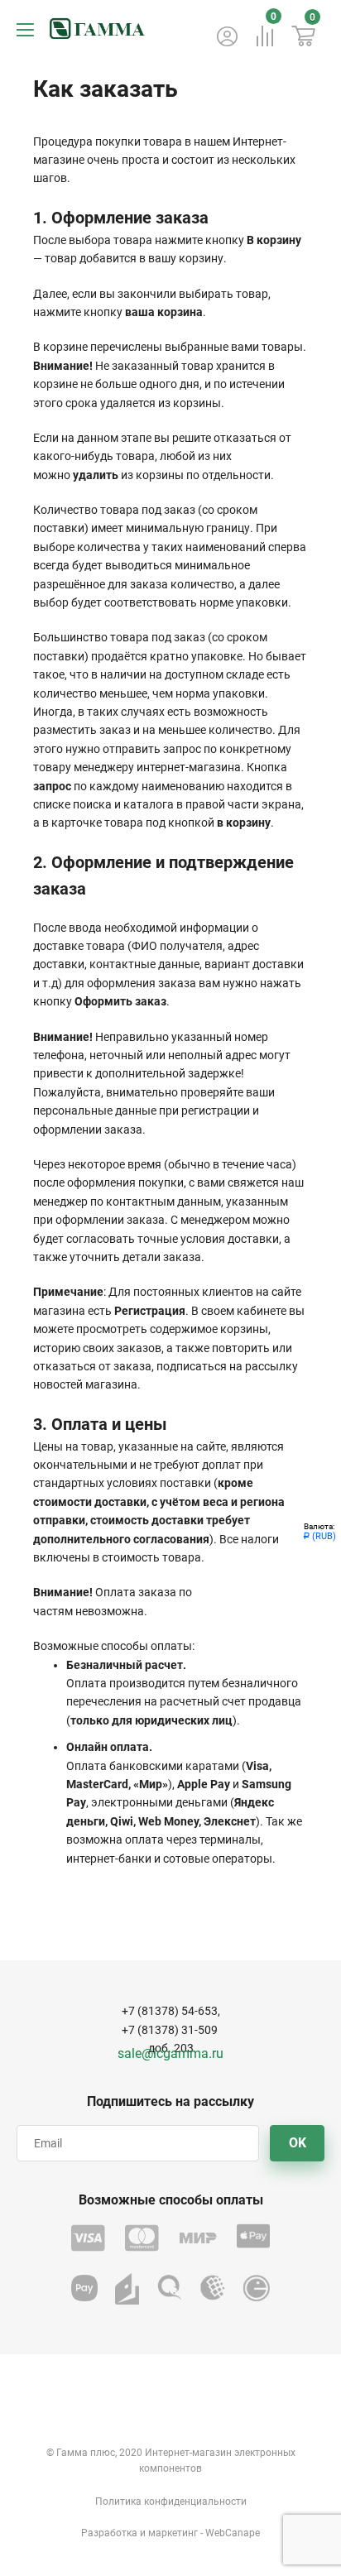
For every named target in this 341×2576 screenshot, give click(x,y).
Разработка (109, 2533)
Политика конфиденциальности (171, 2502)
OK (298, 2143)
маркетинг (173, 2533)
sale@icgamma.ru (170, 2053)
